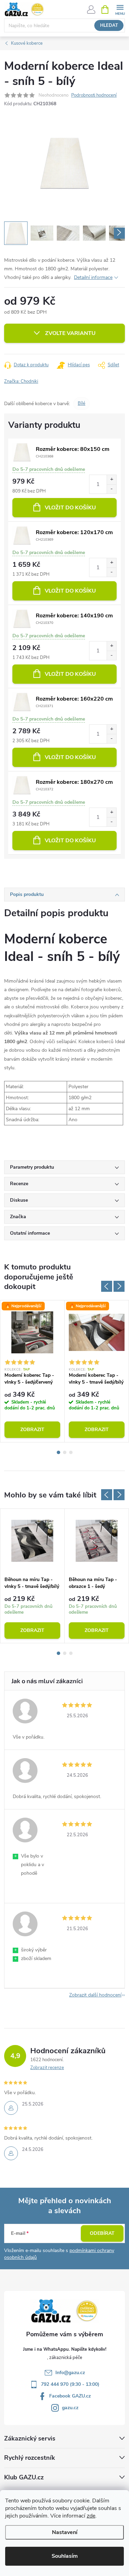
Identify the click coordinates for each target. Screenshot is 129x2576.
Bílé (82, 403)
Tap (27, 1370)
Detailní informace (93, 277)
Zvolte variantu (70, 333)
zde (91, 2516)
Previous (107, 1286)
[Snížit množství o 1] (111, 489)
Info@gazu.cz (70, 2373)
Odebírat (102, 2233)
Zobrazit (32, 1430)
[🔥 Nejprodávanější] (32, 1332)
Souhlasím (65, 2556)
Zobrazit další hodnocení (95, 1995)
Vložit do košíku (70, 508)
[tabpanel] (33, 1371)
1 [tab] (58, 1452)
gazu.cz (70, 2408)
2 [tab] (65, 1452)
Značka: (21, 381)
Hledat (109, 25)
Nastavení (65, 2532)
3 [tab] (71, 1452)
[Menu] (120, 9)
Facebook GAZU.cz (70, 2396)
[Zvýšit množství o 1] (111, 480)
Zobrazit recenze (47, 2068)
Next (119, 1286)
